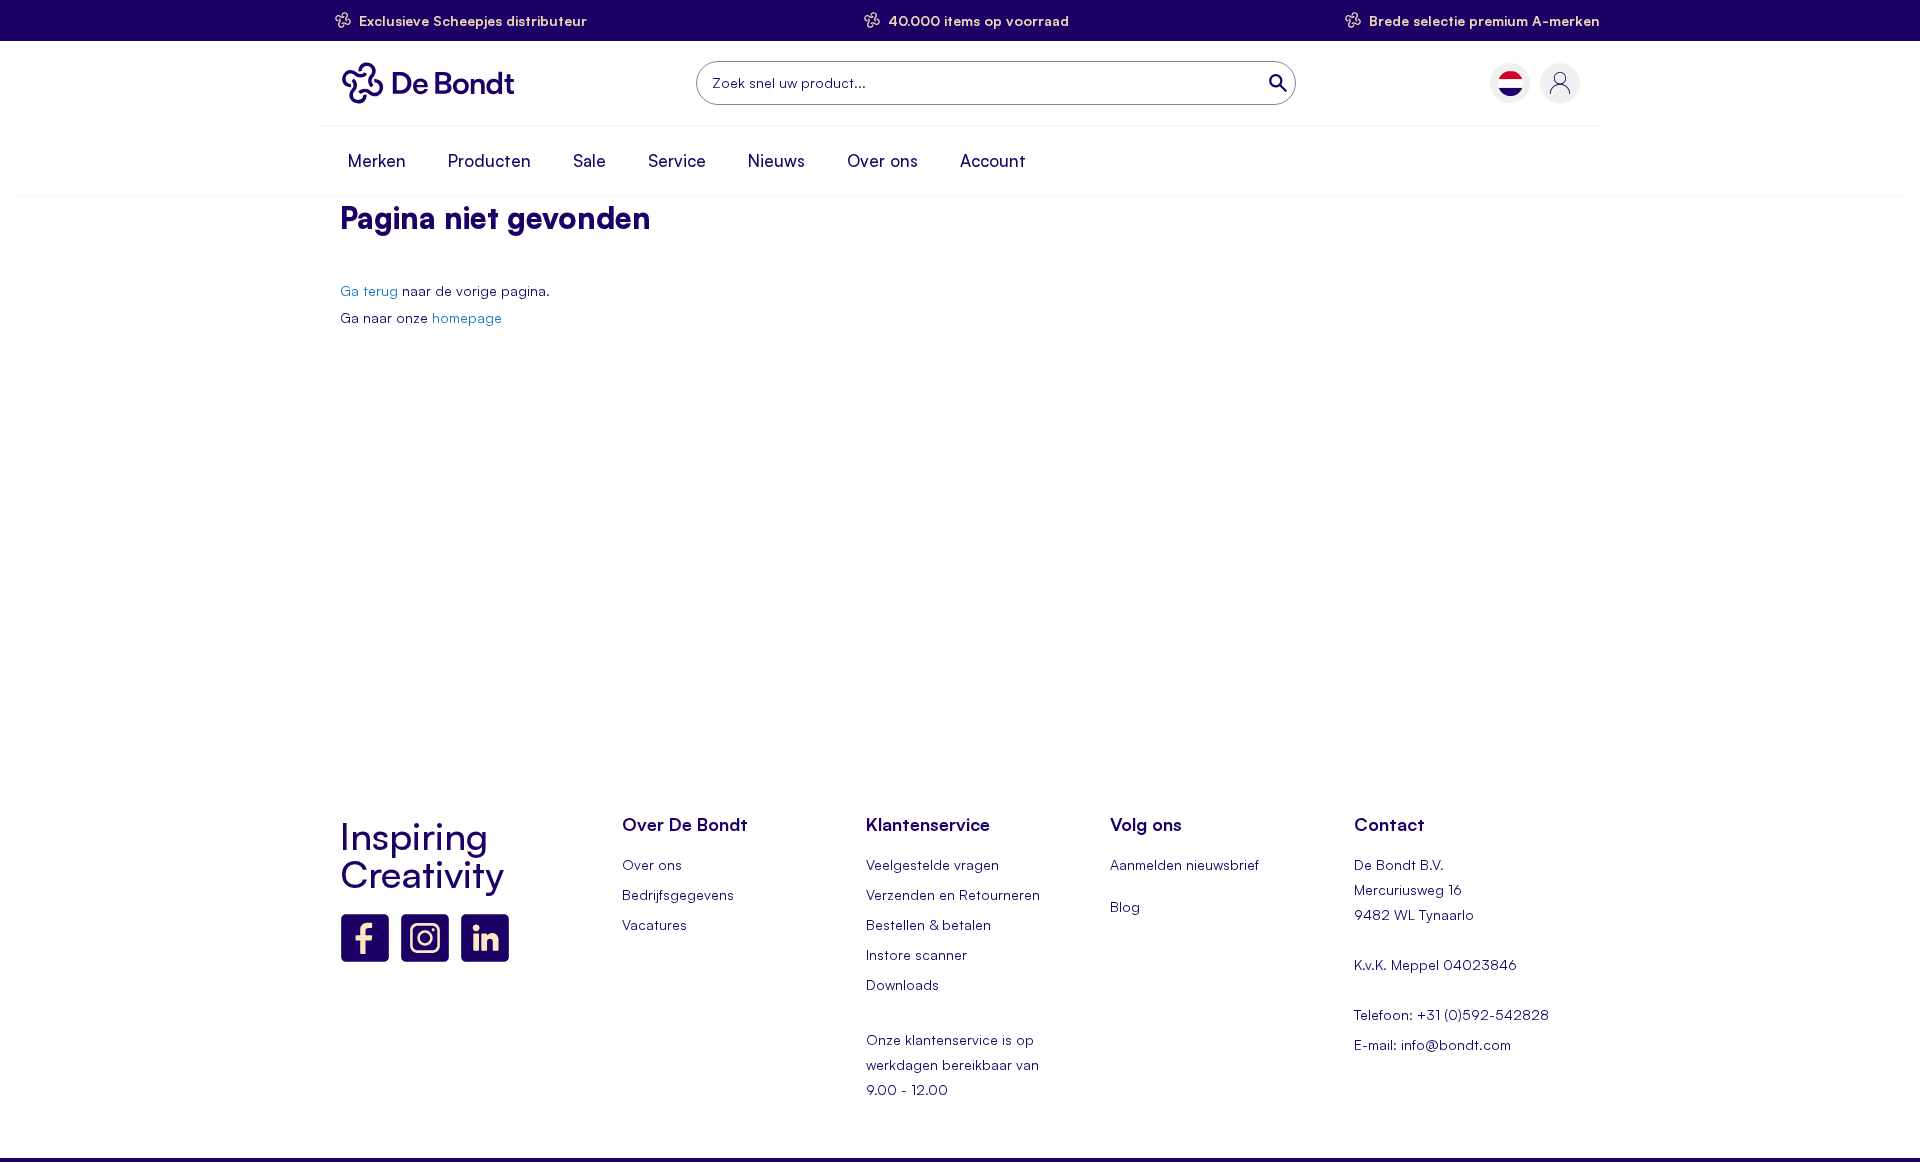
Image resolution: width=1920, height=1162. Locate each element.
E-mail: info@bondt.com (1432, 1044)
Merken (377, 160)
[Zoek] (1280, 83)
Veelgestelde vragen (932, 864)
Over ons (882, 160)
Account (993, 160)
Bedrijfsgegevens (678, 894)
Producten (489, 160)
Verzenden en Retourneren (953, 894)
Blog (1125, 906)
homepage (467, 317)
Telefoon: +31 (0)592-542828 (1451, 1014)
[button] (1510, 83)
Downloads (902, 984)
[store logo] (433, 83)
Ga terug (369, 290)
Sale (589, 160)
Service (677, 160)
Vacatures (654, 924)
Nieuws (776, 160)
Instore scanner (916, 954)
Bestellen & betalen (928, 924)
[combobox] (996, 83)
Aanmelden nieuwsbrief (1184, 864)
